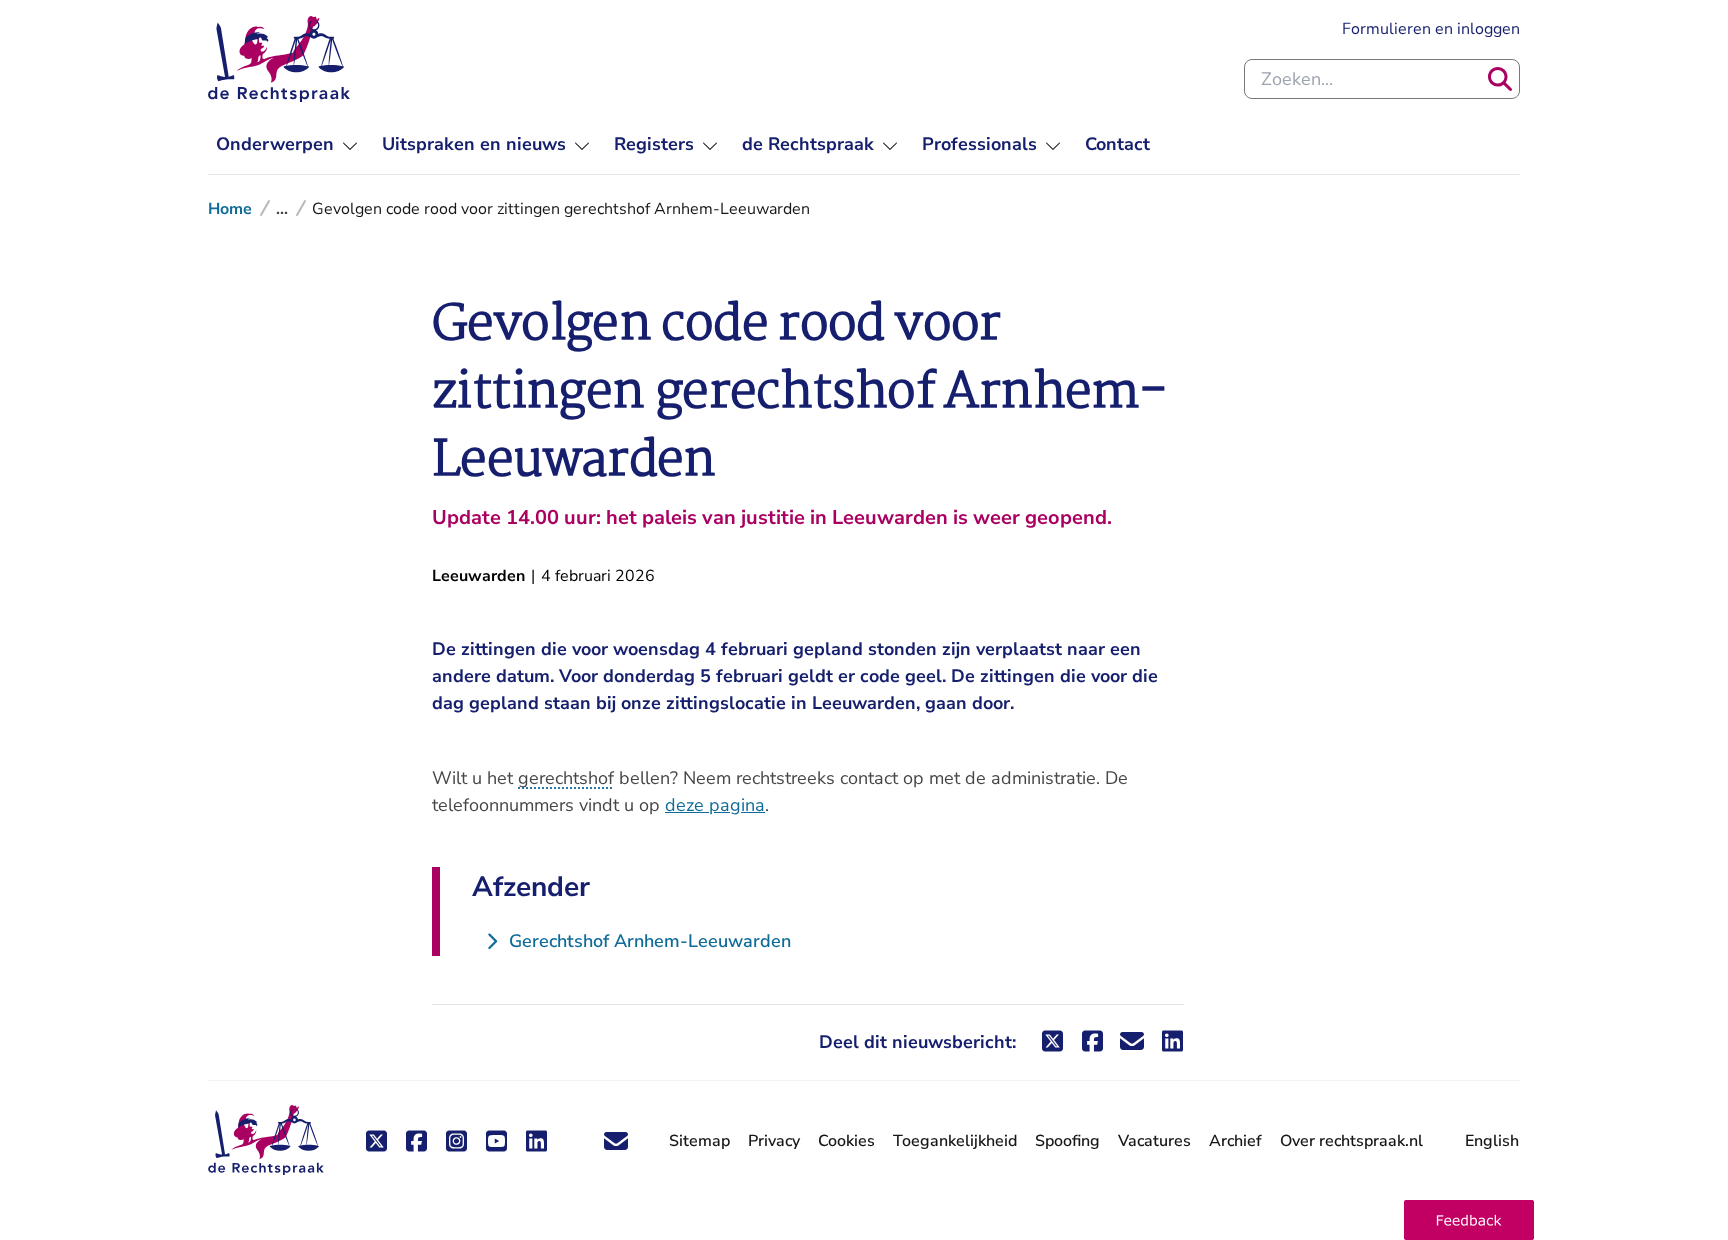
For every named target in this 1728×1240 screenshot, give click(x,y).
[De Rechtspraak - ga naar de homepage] (279, 59)
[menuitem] (287, 144)
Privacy (774, 1141)
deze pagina (715, 805)
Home (230, 209)
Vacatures (1154, 1141)
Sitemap (699, 1141)
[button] (1469, 1220)
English (1492, 1141)
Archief (1235, 1141)
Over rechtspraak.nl (1351, 1141)
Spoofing (1067, 1141)
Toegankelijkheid (955, 1141)
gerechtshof (566, 778)
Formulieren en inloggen (1431, 28)
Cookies (846, 1141)
